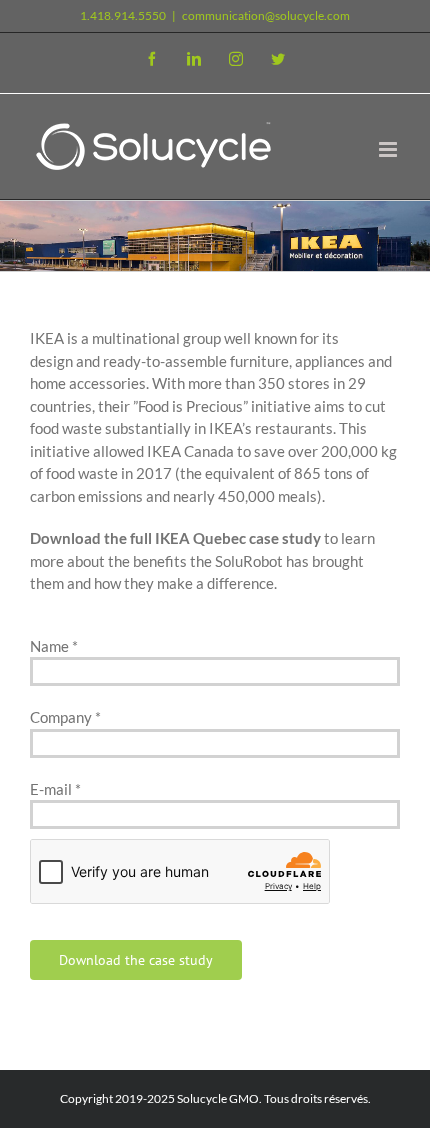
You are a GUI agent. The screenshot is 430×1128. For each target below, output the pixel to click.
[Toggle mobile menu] (389, 149)
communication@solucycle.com (266, 15)
